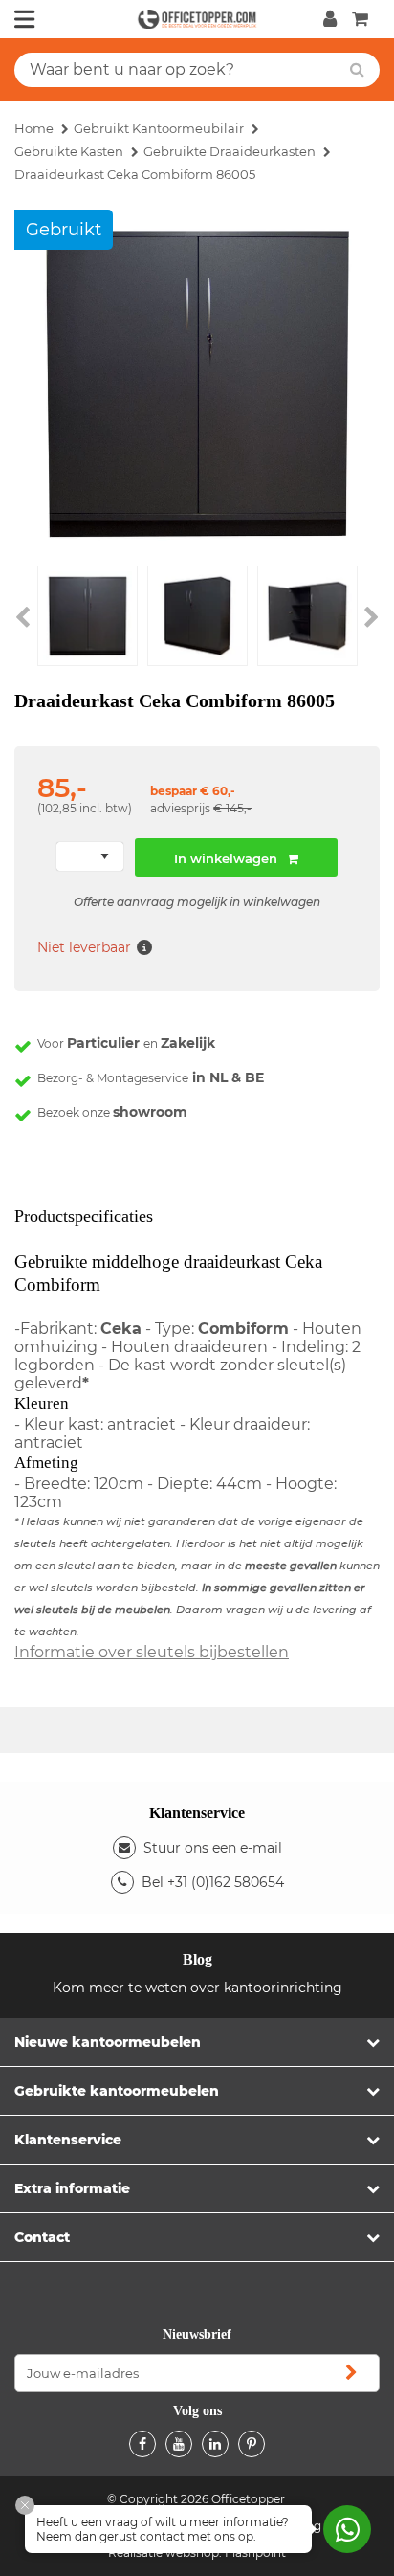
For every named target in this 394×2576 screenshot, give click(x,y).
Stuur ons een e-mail (213, 1848)
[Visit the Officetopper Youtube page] (179, 2444)
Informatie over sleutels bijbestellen (152, 1652)
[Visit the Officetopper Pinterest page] (252, 2444)
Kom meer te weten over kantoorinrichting (197, 1988)
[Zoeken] (357, 70)
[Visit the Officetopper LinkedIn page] (215, 2444)
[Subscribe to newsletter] (351, 2373)
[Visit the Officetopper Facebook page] (142, 2444)
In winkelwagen (226, 858)
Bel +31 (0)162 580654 (213, 1882)
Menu (25, 19)
